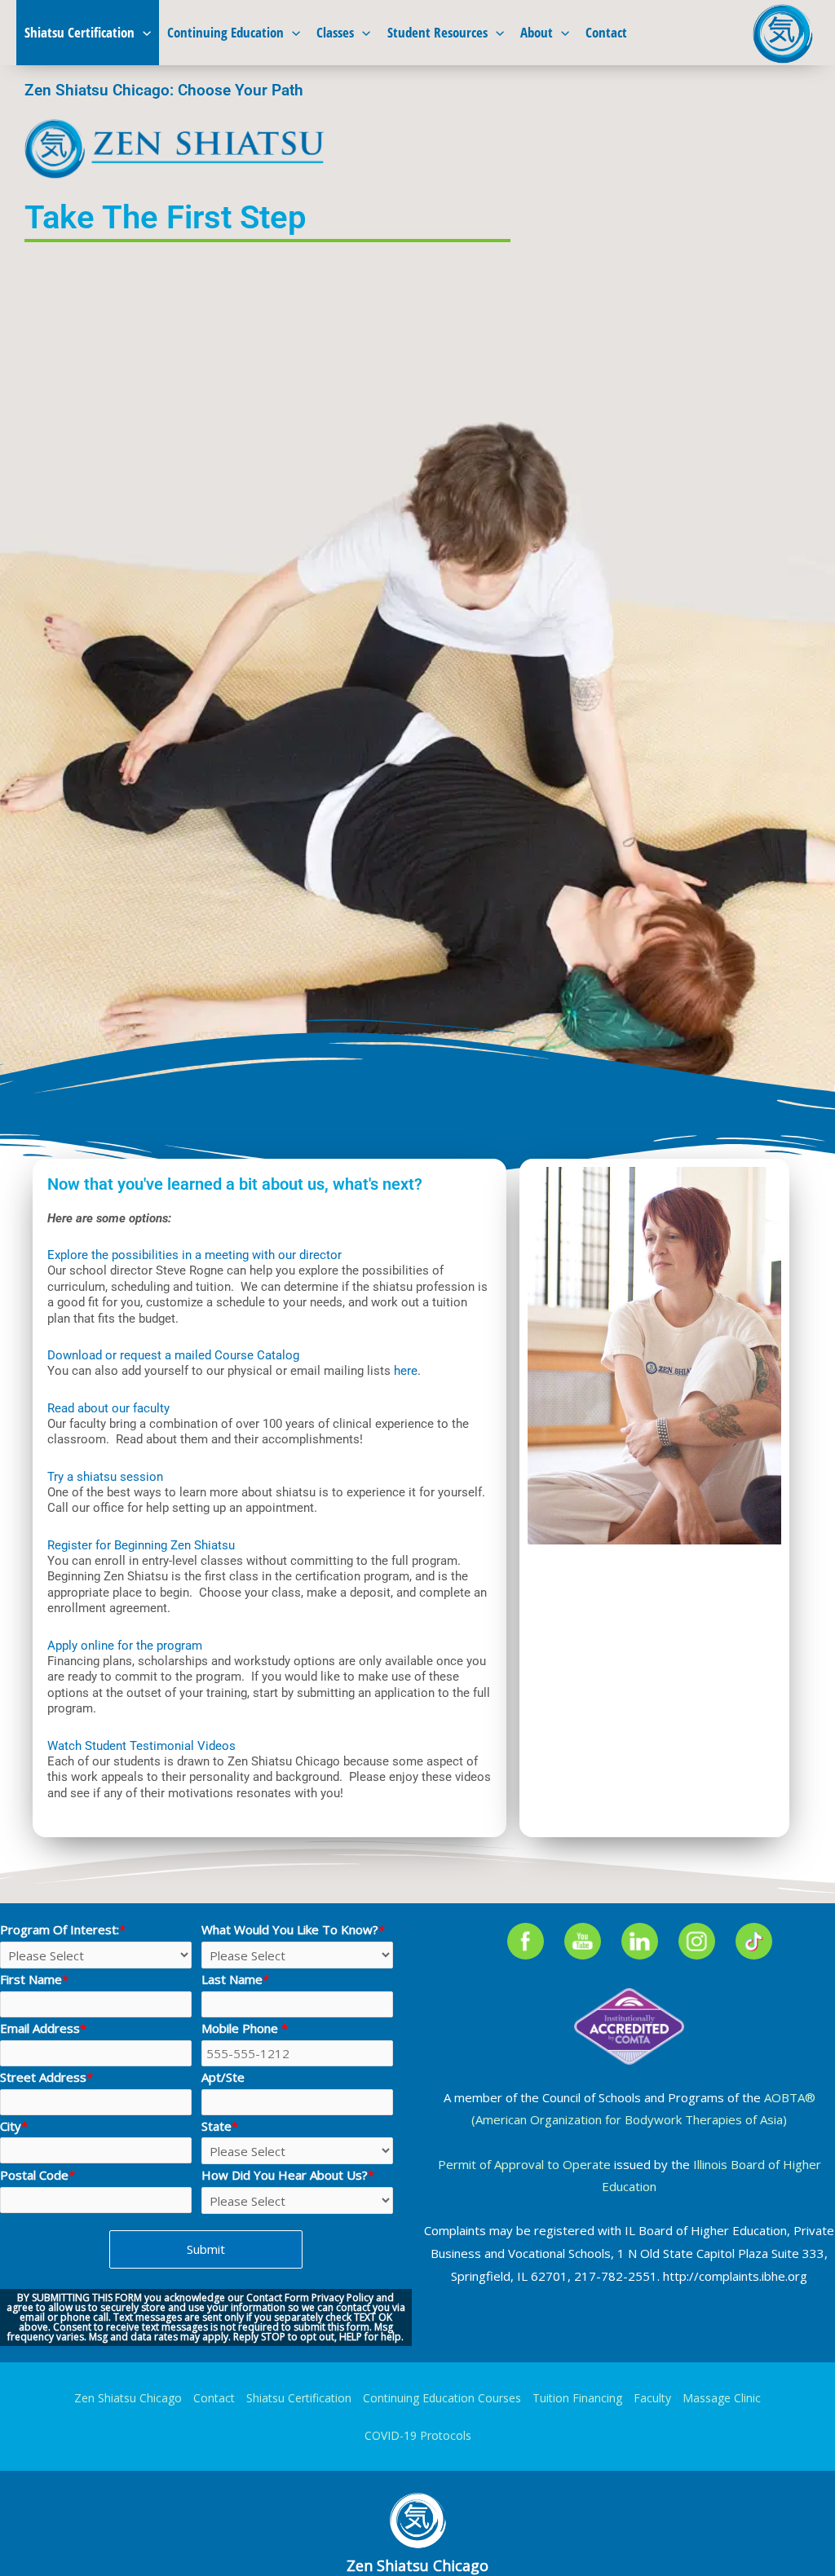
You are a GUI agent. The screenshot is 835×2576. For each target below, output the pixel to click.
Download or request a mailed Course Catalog (173, 1355)
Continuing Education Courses (442, 2398)
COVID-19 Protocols (418, 2435)
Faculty (652, 2398)
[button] (143, 33)
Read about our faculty (108, 1408)
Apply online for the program (125, 1646)
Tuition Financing (577, 2398)
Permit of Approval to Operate (524, 2164)
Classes (335, 32)
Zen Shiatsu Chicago (128, 2398)
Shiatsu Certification (80, 32)
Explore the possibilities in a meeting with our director (194, 1255)
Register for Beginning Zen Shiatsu (141, 1545)
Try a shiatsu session (105, 1477)
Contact (606, 32)
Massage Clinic (722, 2398)
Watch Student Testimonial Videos (141, 1746)
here (406, 1371)
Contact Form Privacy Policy (310, 2298)
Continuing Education (225, 32)
